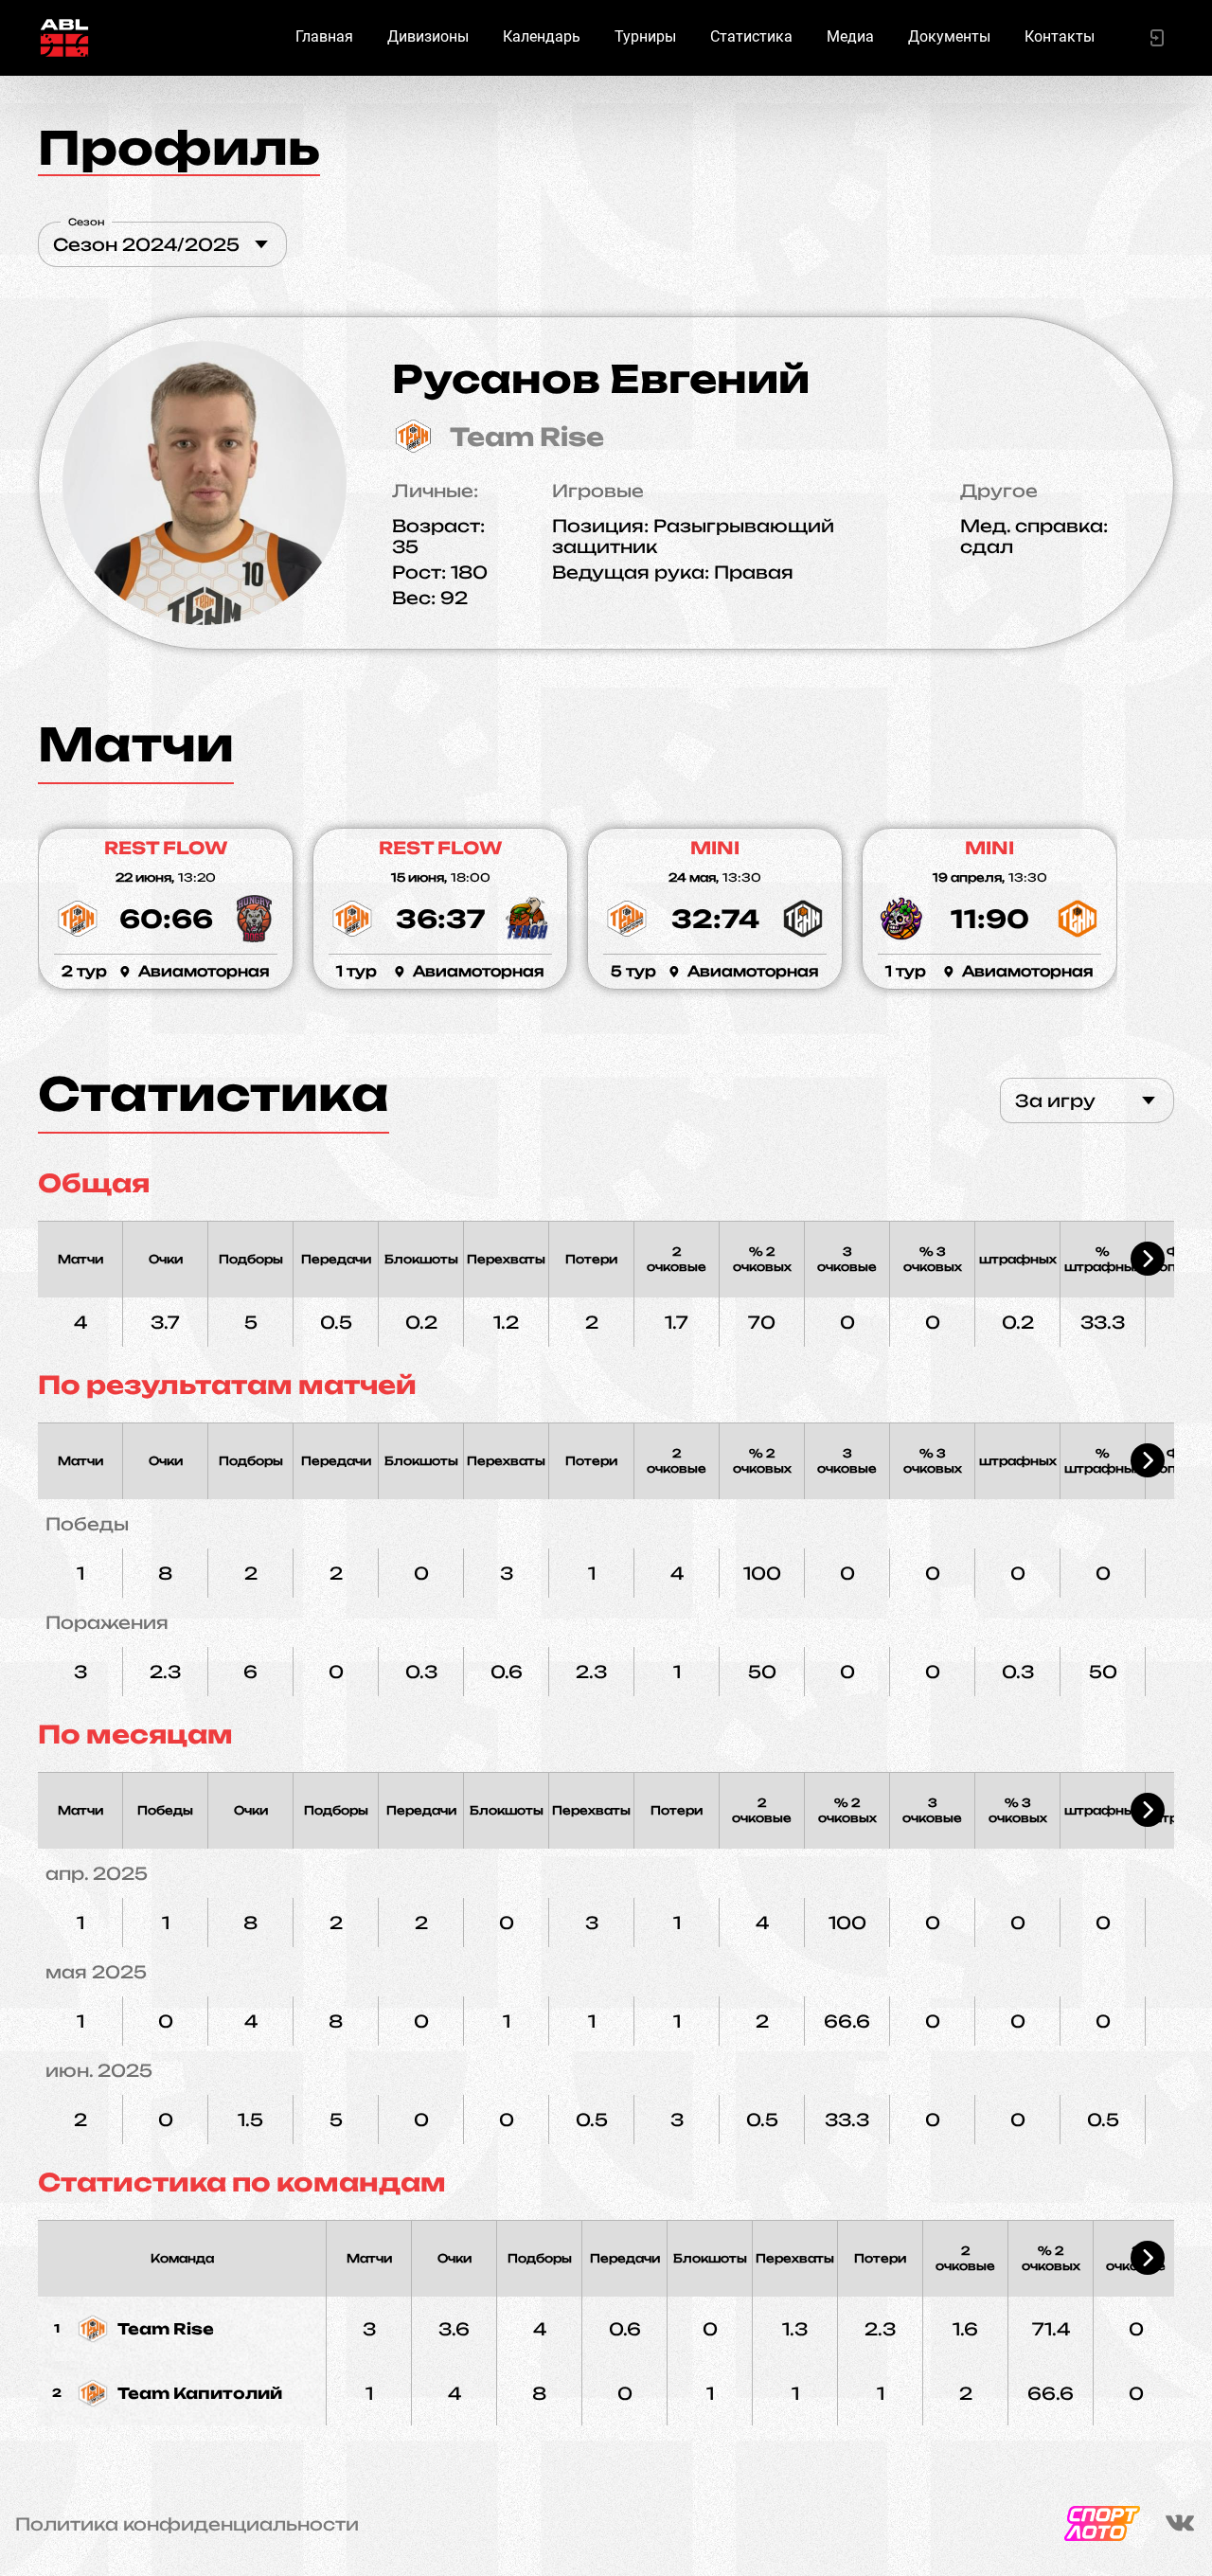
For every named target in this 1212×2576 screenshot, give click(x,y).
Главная (324, 36)
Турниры (645, 36)
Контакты (1060, 36)
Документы (949, 36)
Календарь (542, 36)
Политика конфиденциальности (187, 2524)
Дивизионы (428, 36)
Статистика (751, 36)
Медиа (850, 36)
